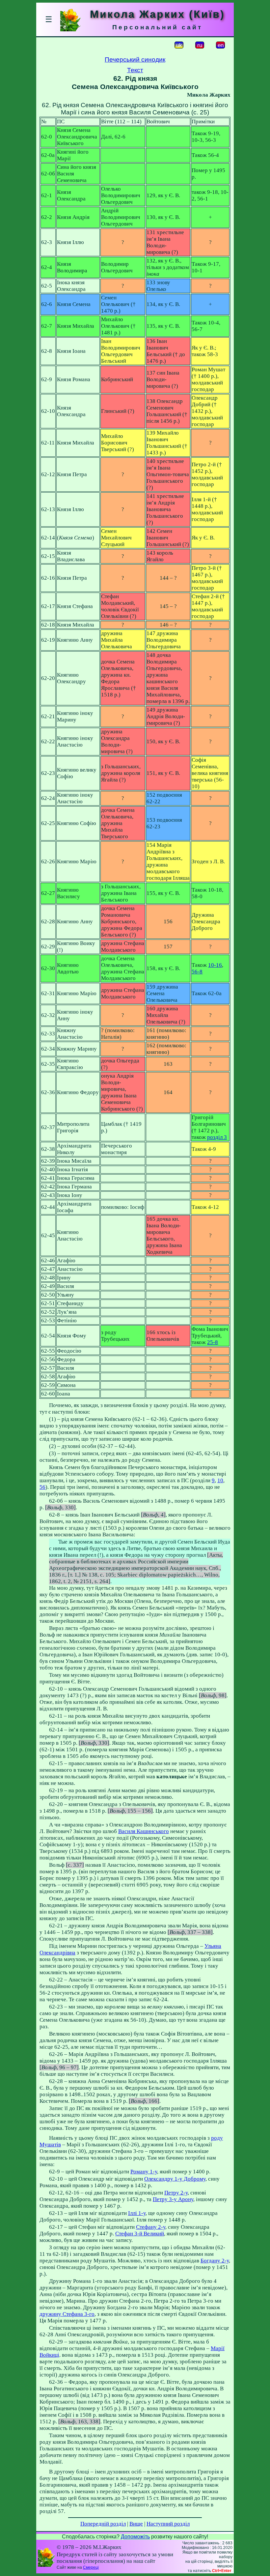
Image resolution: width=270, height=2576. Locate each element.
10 (220, 1480)
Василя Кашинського (144, 1831)
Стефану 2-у (151, 2227)
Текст (135, 70)
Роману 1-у (144, 2172)
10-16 (215, 965)
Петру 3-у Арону (173, 2199)
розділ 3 (217, 1137)
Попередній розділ (103, 2524)
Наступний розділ (168, 2524)
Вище (136, 2524)
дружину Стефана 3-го (67, 2314)
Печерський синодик (135, 60)
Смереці (91, 2567)
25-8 (213, 1342)
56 (42, 1487)
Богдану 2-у (215, 2261)
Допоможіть (135, 2537)
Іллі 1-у (137, 2213)
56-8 (197, 972)
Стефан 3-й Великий (140, 2234)
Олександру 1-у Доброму (175, 2179)
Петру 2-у (176, 2193)
